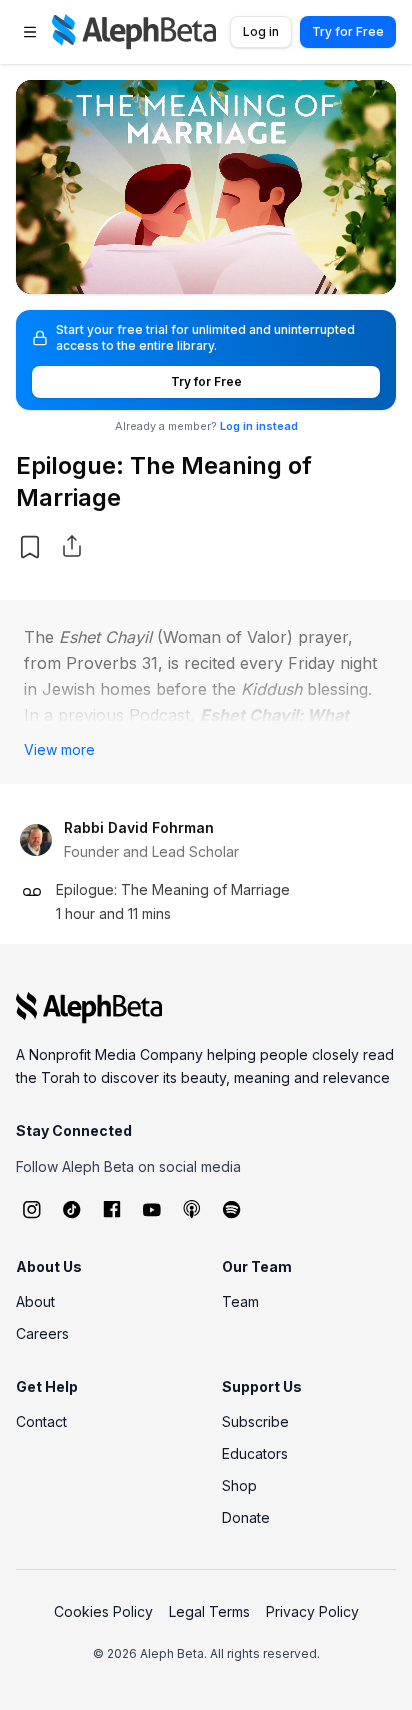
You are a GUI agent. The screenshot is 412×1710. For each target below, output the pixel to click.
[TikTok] (72, 1209)
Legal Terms (209, 1611)
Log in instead (259, 426)
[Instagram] (32, 1209)
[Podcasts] (192, 1209)
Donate (246, 1517)
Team (240, 1301)
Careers (42, 1333)
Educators (255, 1453)
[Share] (72, 546)
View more (59, 749)
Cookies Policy (103, 1611)
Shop (239, 1485)
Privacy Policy (312, 1611)
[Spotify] (232, 1209)
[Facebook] (112, 1209)
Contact (41, 1421)
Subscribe (255, 1421)
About (35, 1301)
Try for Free (348, 31)
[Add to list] (30, 547)
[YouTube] (152, 1209)
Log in (261, 31)
